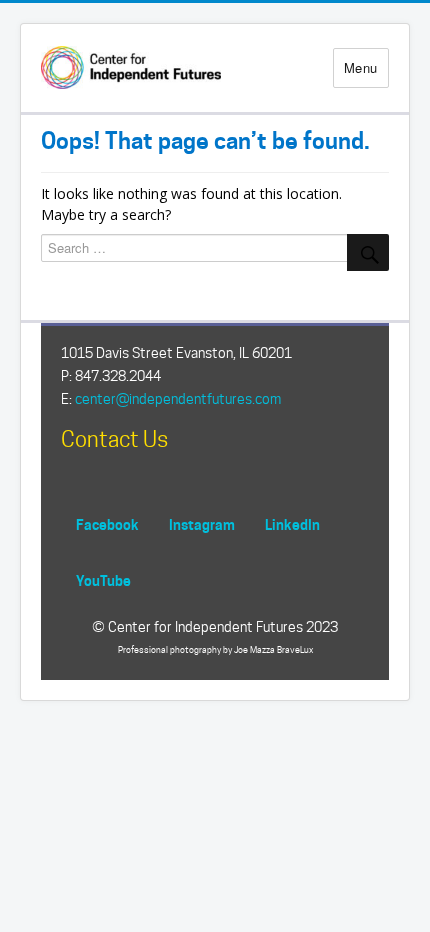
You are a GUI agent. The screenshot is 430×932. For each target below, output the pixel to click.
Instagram (202, 524)
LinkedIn (292, 524)
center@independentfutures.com (178, 399)
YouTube (103, 580)
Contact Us (114, 439)
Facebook (107, 524)
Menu (361, 67)
